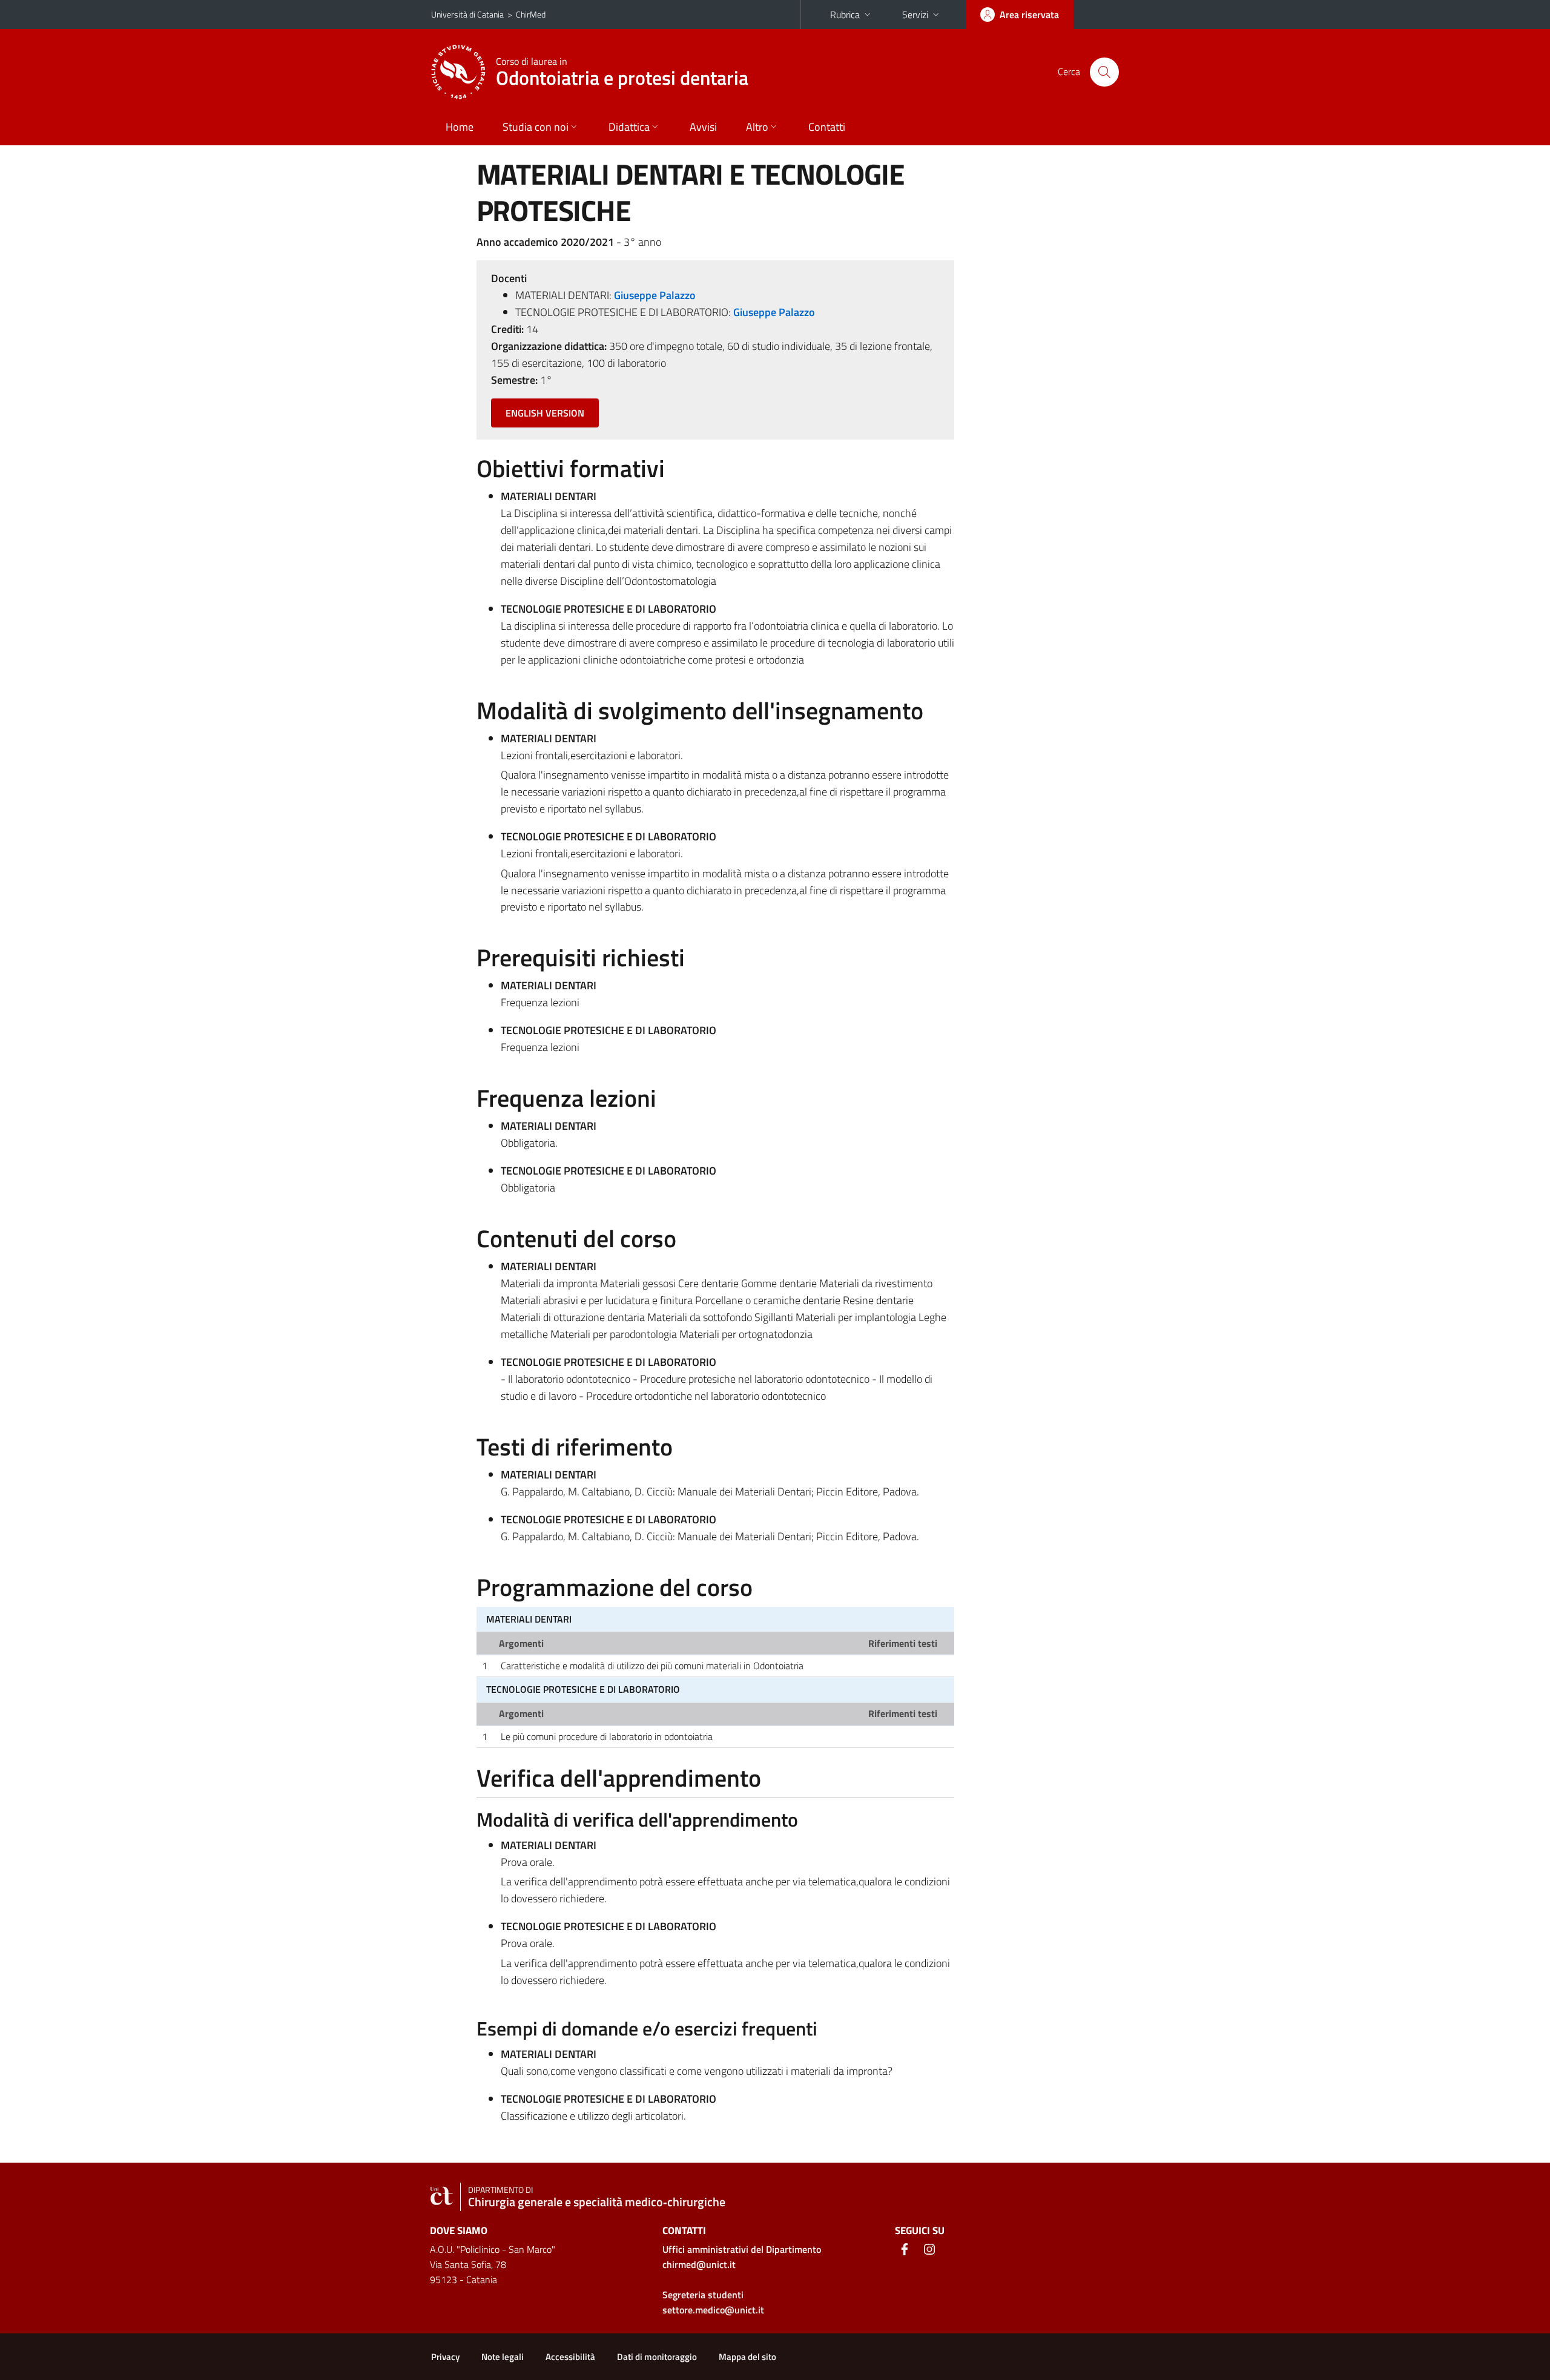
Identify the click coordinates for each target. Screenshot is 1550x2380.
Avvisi (703, 127)
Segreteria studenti (703, 2295)
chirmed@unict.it (699, 2264)
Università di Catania (467, 14)
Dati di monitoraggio (657, 2357)
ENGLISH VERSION (545, 413)
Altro (757, 127)
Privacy (445, 2357)
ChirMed (531, 14)
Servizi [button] (915, 15)
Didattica (629, 127)
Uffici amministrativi (742, 2249)
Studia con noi (536, 127)
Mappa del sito (747, 2357)
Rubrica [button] (845, 15)
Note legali (503, 2357)
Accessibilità (570, 2357)
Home (460, 127)
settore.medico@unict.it (713, 2310)
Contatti (827, 127)
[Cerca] (1104, 72)
